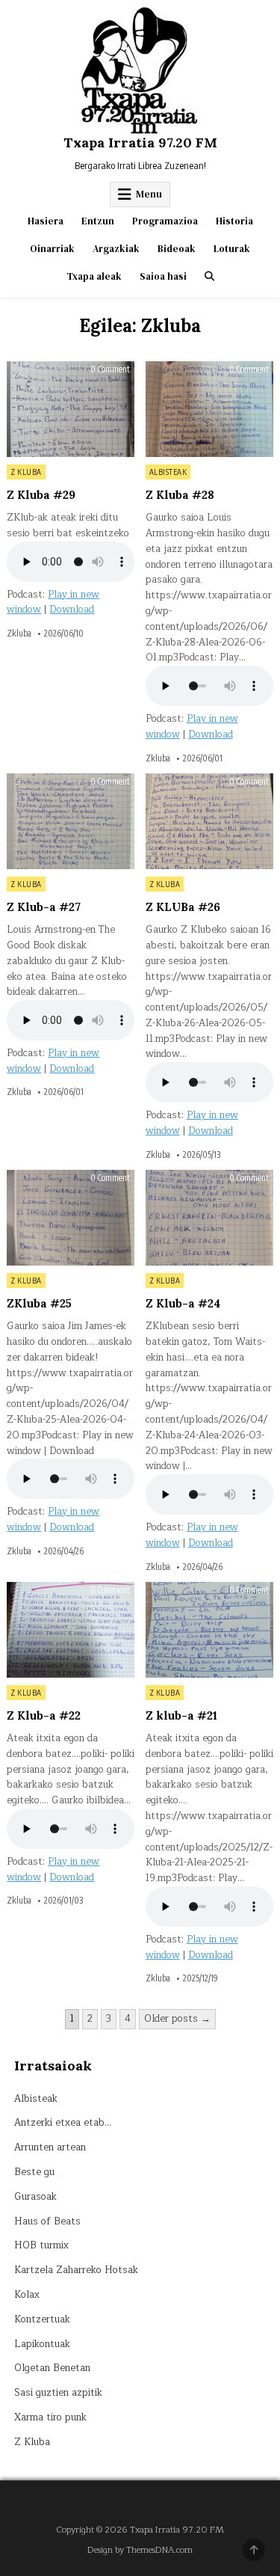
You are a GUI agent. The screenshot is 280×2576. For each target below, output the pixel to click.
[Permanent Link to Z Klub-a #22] (71, 1630)
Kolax (27, 2295)
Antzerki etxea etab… (63, 2123)
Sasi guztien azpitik (58, 2393)
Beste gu (34, 2172)
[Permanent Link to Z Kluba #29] (71, 409)
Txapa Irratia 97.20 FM (140, 142)
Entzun (98, 221)
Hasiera (46, 221)
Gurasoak (35, 2197)
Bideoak (177, 249)
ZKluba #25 (39, 1303)
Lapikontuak (42, 2344)
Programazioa (165, 221)
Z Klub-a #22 (44, 1715)
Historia (234, 221)
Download (72, 610)
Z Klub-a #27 (44, 907)
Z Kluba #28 (180, 495)
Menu (149, 194)
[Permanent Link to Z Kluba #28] (209, 409)
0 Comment (110, 369)
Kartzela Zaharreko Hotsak (76, 2270)
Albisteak (168, 472)
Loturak (232, 249)
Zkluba (19, 634)
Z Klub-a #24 (183, 1303)
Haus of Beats (47, 2221)
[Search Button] (209, 276)
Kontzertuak (42, 2319)
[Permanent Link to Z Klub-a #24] (209, 1218)
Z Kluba (26, 472)
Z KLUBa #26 (183, 907)
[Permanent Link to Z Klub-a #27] (71, 821)
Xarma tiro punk (50, 2417)
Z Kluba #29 (41, 495)
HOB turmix (41, 2245)
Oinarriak (52, 249)
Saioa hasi (163, 276)
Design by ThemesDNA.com (140, 2550)
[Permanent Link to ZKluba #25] (71, 1218)
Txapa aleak (94, 276)
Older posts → (177, 2019)
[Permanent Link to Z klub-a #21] (209, 1630)
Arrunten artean (50, 2147)
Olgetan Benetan (52, 2368)
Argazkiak (116, 249)
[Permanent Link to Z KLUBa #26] (209, 821)
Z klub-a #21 (181, 1715)
